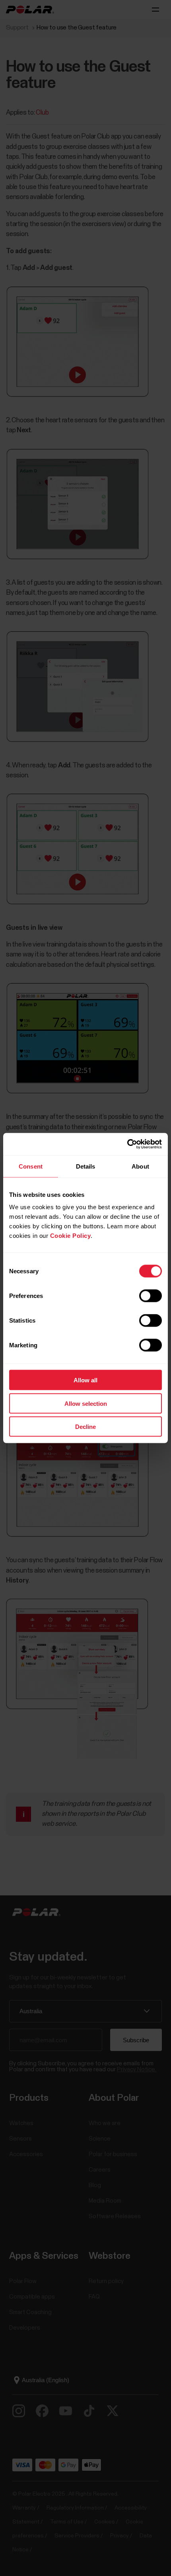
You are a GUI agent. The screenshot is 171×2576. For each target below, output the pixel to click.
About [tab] (140, 1166)
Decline (85, 1427)
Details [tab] (86, 1166)
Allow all (85, 1380)
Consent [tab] (31, 1166)
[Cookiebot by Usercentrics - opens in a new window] (127, 1144)
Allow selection (86, 1403)
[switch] (151, 1296)
